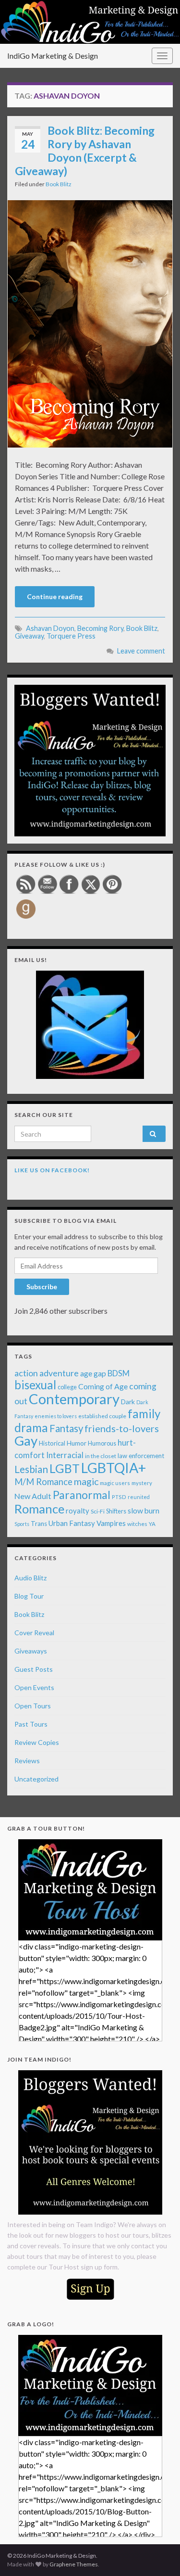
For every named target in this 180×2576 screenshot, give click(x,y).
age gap (93, 1373)
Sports (22, 1524)
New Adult (33, 1496)
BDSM (119, 1373)
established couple (102, 1416)
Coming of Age (103, 1386)
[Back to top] (158, 2554)
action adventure (47, 1373)
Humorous (102, 1443)
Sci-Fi (98, 1511)
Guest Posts (34, 1669)
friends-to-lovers (122, 1428)
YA (152, 1524)
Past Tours (31, 1724)
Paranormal (82, 1495)
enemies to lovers (56, 1416)
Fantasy (66, 1428)
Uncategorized (36, 1779)
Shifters (116, 1511)
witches (137, 1524)
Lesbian (31, 1469)
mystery (142, 1483)
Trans (39, 1524)
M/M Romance (43, 1482)
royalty (78, 1511)
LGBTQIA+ (114, 1468)
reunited (139, 1497)
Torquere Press (71, 636)
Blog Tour (29, 1596)
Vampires (111, 1523)
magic (86, 1481)
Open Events (34, 1687)
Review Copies (37, 1742)
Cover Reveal (34, 1633)
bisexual (35, 1385)
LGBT (65, 1468)
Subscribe (42, 1287)
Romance (39, 1509)
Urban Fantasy (72, 1523)
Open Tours (33, 1706)
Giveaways (31, 1651)
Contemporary (74, 1399)
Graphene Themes (74, 2564)
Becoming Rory (100, 628)
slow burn (144, 1511)
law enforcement (141, 1456)
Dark (128, 1402)
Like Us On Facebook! (52, 1170)
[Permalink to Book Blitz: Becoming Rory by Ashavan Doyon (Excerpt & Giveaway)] (90, 323)
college (67, 1387)
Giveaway (29, 636)
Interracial (65, 1455)
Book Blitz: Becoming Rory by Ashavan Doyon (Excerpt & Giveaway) (85, 151)
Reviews (27, 1761)
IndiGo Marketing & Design (53, 56)
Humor (77, 1443)
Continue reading (55, 596)
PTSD (119, 1497)
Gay (26, 1441)
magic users (115, 1483)
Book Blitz (59, 184)
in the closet (101, 1456)
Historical (52, 1443)
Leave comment (141, 651)
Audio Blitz (30, 1578)
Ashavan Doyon (50, 628)
